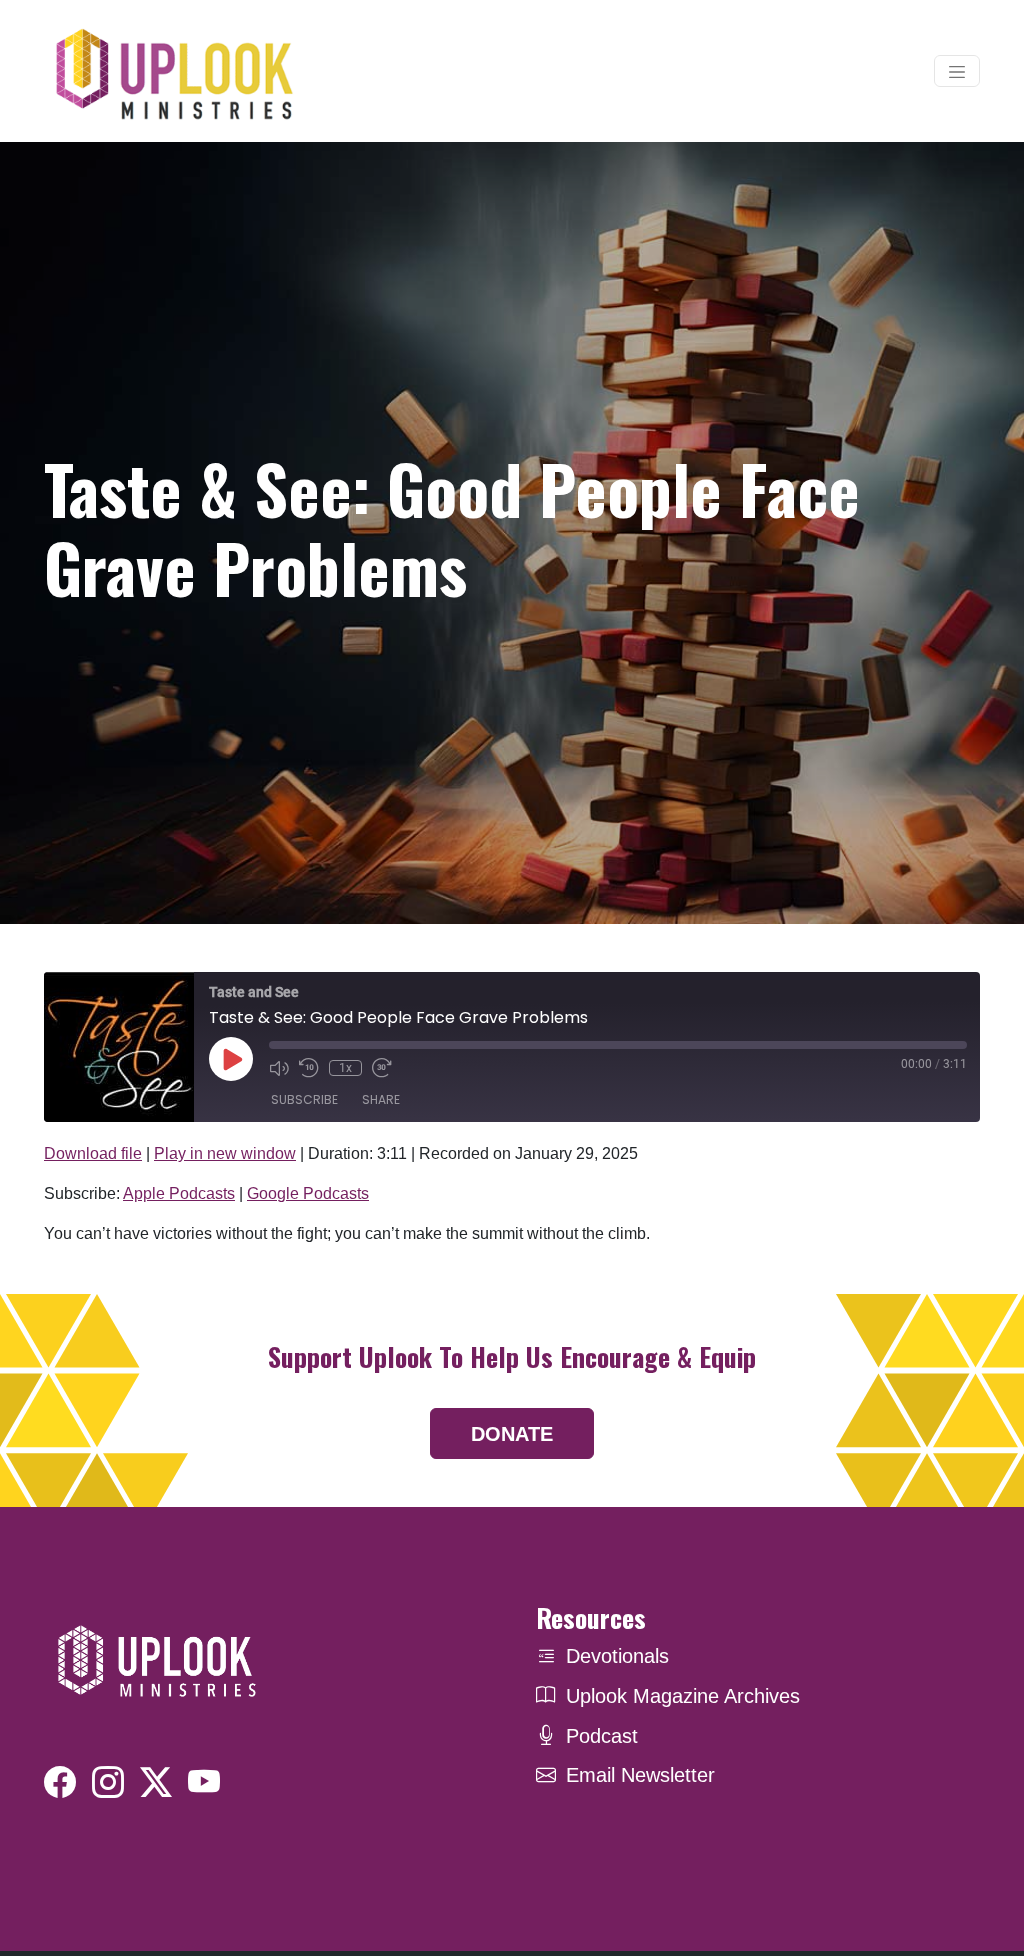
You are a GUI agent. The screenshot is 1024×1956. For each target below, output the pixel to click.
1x (345, 1068)
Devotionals (617, 1656)
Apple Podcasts (179, 1193)
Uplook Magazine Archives (683, 1696)
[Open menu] (957, 71)
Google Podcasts (308, 1193)
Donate (512, 1434)
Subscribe (304, 1099)
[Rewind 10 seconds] (309, 1068)
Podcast (602, 1736)
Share (381, 1099)
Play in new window (225, 1153)
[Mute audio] (279, 1068)
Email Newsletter (640, 1775)
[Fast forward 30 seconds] (382, 1068)
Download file (93, 1153)
